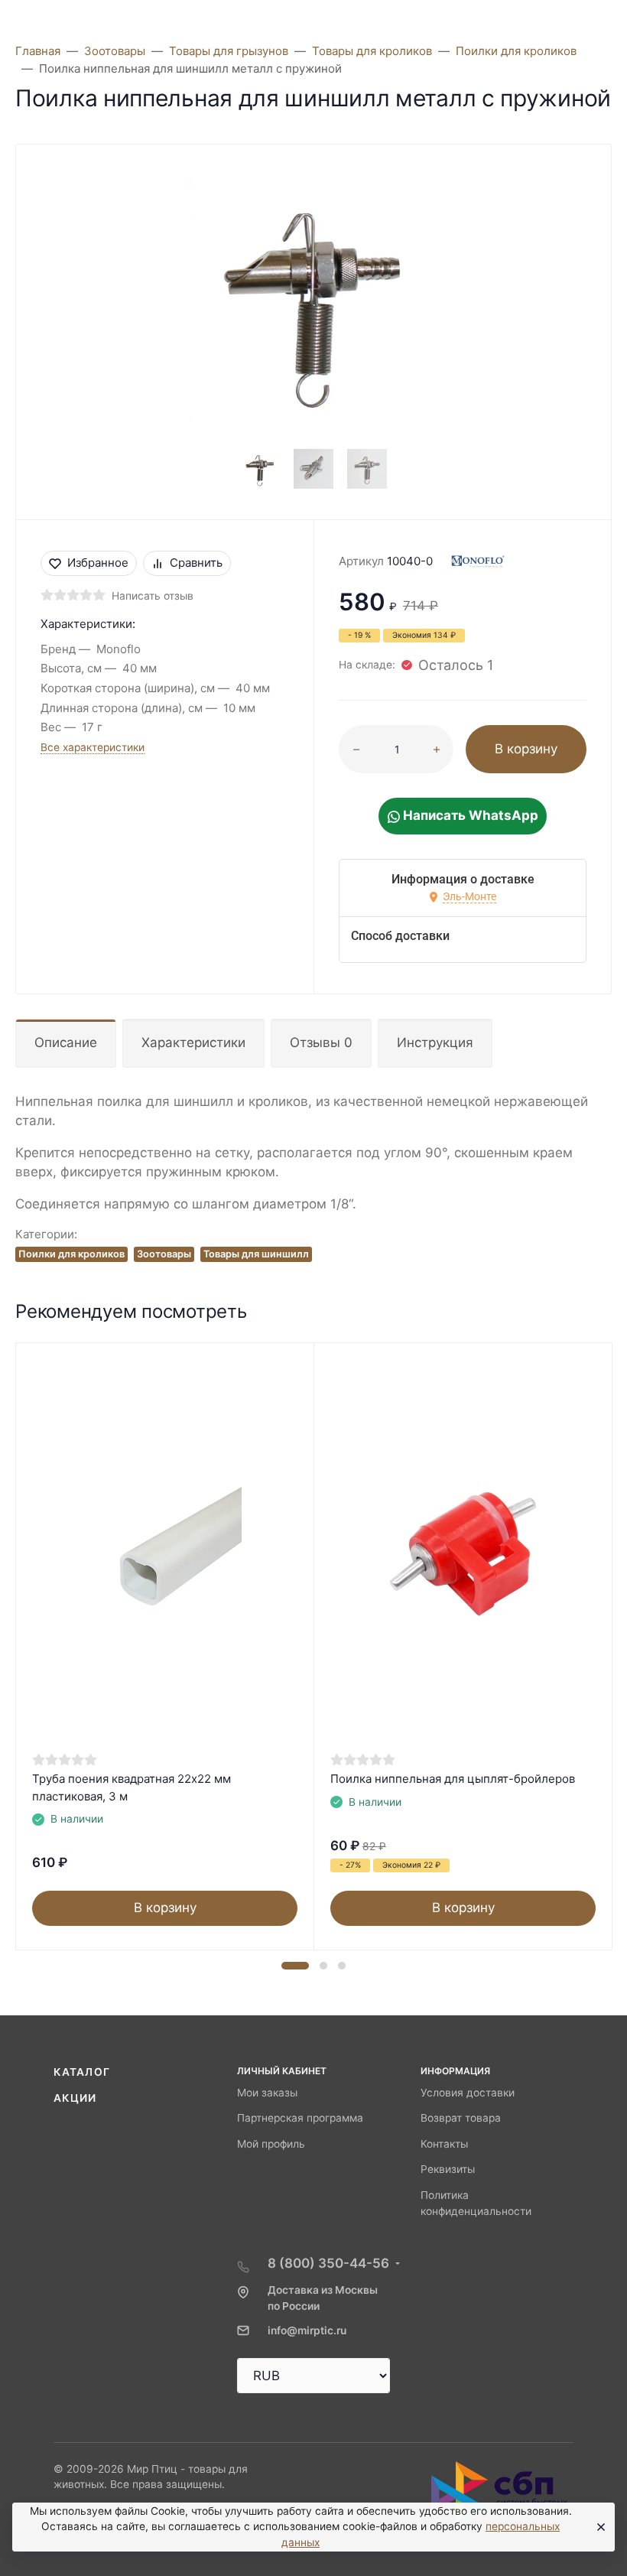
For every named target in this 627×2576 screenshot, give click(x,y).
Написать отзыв (153, 596)
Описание (66, 1042)
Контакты (444, 2144)
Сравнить (196, 563)
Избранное (98, 563)
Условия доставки (468, 2093)
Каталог (82, 2072)
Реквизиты (448, 2169)
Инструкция (435, 1042)
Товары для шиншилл (256, 1254)
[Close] (598, 2527)
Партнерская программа (300, 2118)
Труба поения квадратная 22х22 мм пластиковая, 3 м (132, 1787)
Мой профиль (271, 2144)
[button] (295, 1966)
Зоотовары (164, 1254)
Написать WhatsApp (469, 815)
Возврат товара (461, 2118)
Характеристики (193, 1042)
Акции (75, 2098)
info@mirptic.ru (307, 2330)
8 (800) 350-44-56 (328, 2263)
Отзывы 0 (321, 1042)
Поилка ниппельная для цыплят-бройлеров (453, 1779)
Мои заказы (267, 2093)
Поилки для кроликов (71, 1254)
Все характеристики (93, 747)
